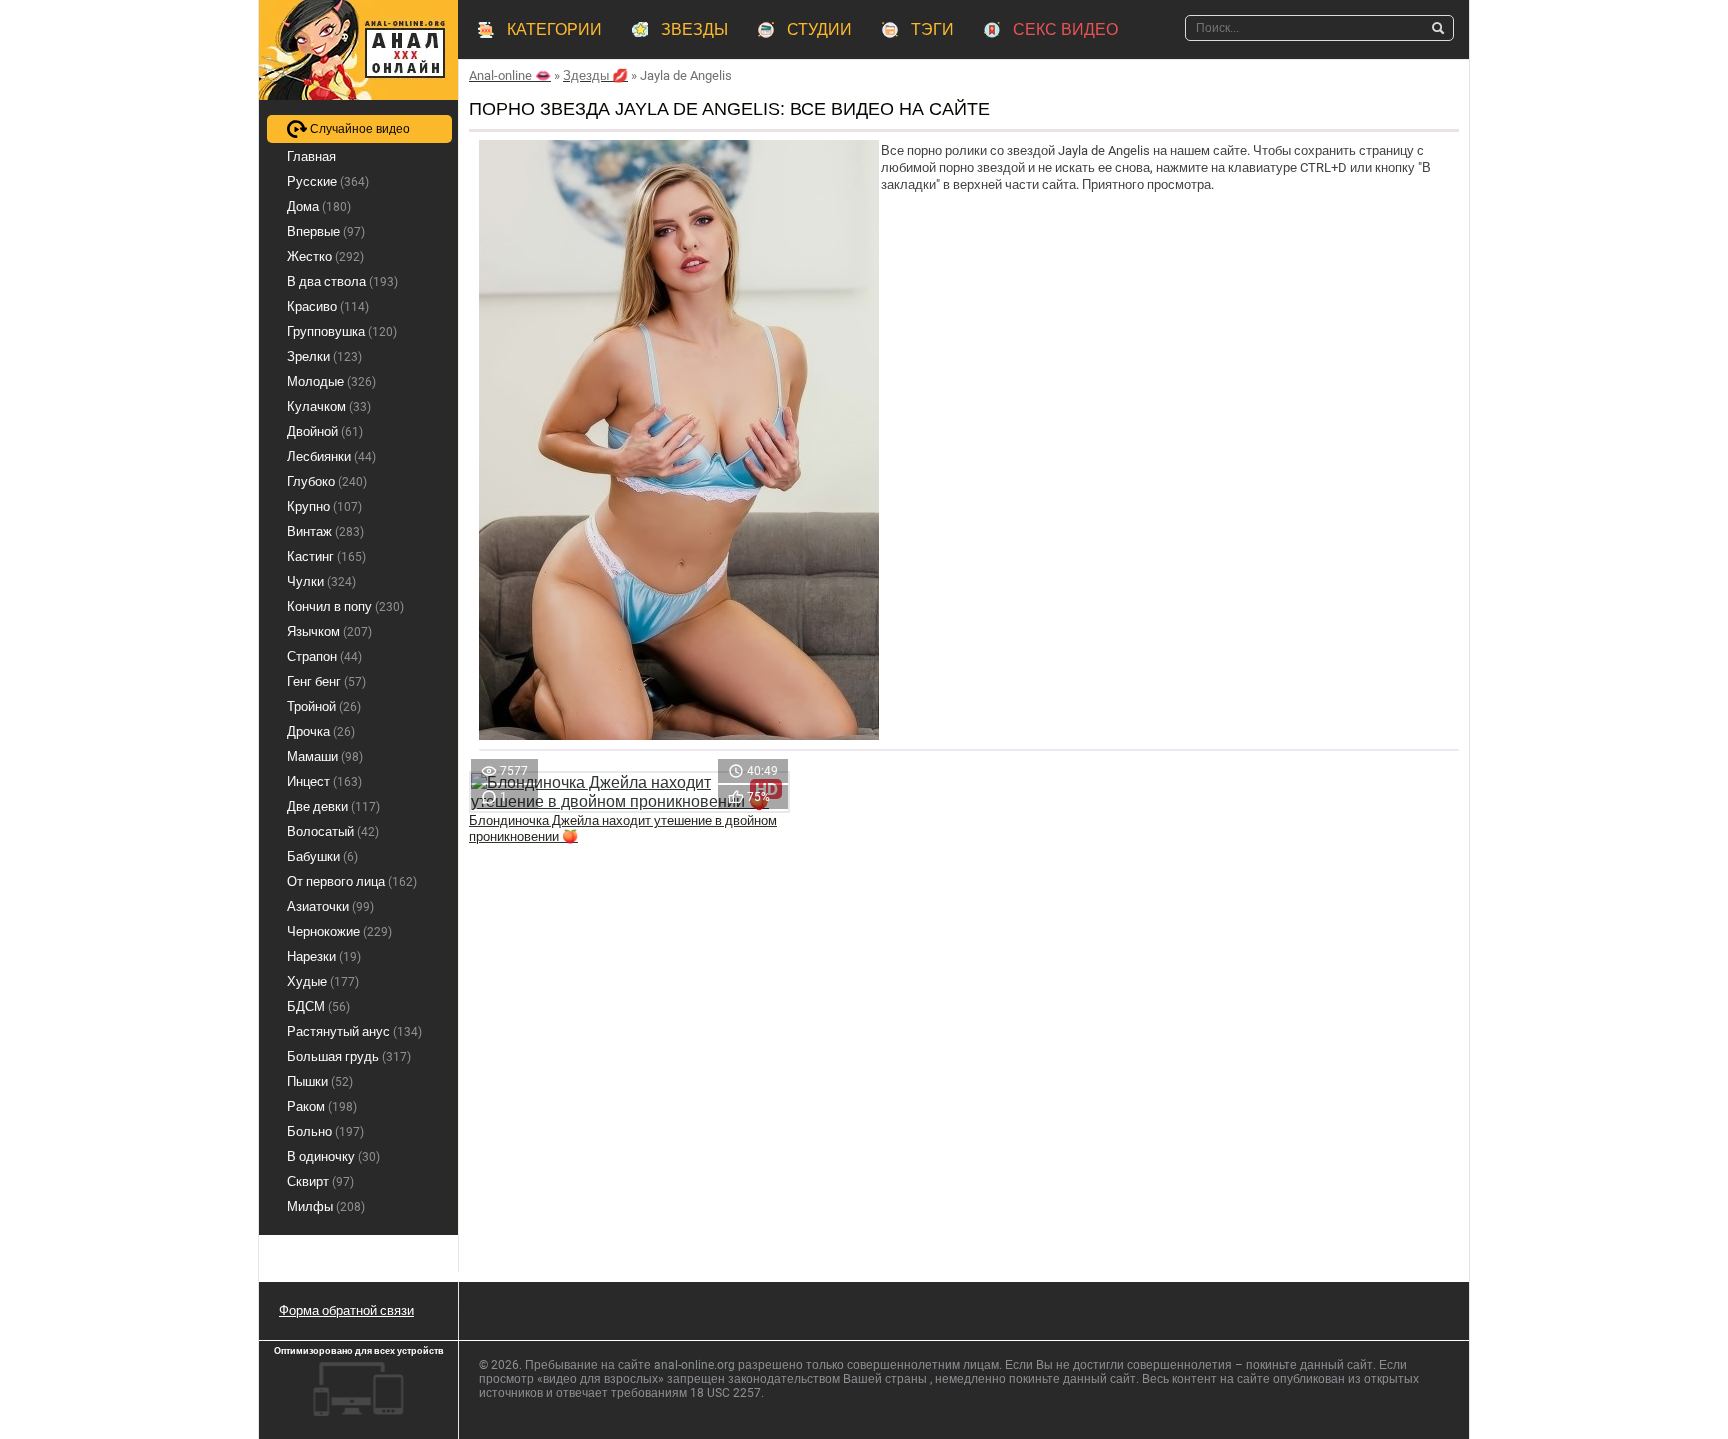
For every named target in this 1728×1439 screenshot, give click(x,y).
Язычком (329, 631)
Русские (328, 181)
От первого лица (352, 881)
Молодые (331, 381)
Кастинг (326, 556)
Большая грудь (349, 1056)
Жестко (325, 256)
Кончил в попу (345, 606)
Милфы (326, 1206)
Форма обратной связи (346, 1310)
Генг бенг (326, 681)
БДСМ (318, 1006)
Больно (325, 1131)
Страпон (324, 656)
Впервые (326, 231)
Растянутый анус (354, 1031)
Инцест (324, 781)
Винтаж (325, 531)
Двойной (325, 431)
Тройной (324, 706)
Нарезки (324, 956)
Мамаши (325, 756)
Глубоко (327, 481)
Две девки (333, 806)
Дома (319, 206)
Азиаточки (330, 906)
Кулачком (329, 406)
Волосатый (333, 831)
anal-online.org (694, 1365)
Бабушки (322, 856)
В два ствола (342, 281)
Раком (322, 1106)
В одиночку (333, 1156)
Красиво (328, 306)
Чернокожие (339, 931)
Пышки (320, 1081)
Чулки (321, 581)
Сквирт (320, 1181)
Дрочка (321, 731)
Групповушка (342, 331)
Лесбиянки (331, 456)
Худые (323, 981)
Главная (311, 156)
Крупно (324, 506)
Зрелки (324, 356)
